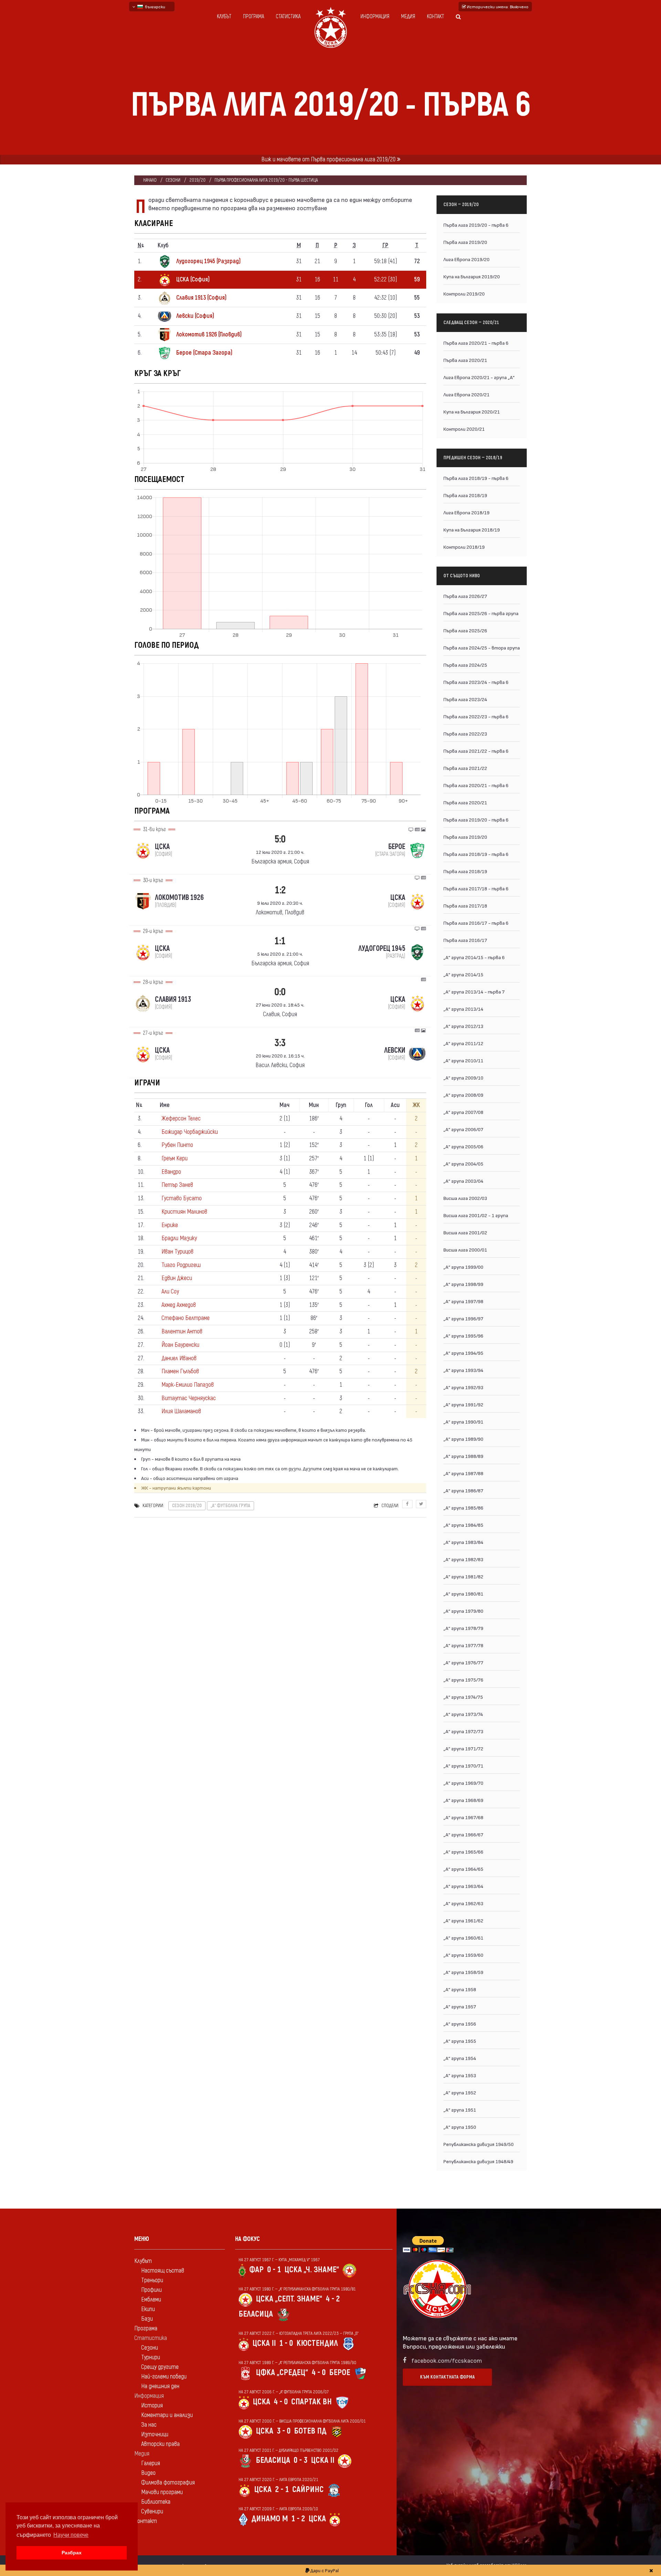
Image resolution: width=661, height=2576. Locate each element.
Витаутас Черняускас (189, 1398)
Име (165, 1105)
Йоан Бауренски (180, 1345)
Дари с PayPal (324, 2570)
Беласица (256, 2314)
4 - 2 (333, 2299)
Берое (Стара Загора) (204, 353)
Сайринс (308, 2489)
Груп (341, 1105)
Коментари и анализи (167, 2415)
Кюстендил (317, 2343)
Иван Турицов (177, 1252)
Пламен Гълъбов (180, 1371)
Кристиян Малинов (184, 1212)
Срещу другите (160, 2367)
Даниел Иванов (179, 1358)
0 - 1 (274, 2270)
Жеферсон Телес (181, 1119)
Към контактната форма (447, 2377)
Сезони (173, 180)
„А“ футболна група (230, 1506)
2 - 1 (282, 2489)
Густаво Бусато (182, 1198)
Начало (150, 180)
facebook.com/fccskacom (447, 2360)
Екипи (148, 2309)
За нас (149, 2425)
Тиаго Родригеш (181, 1265)
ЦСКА (261, 2402)
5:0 (280, 839)
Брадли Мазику (179, 1238)
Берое (340, 2373)
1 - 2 (298, 2519)
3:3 (280, 1043)
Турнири (151, 2357)
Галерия (151, 2463)
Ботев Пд (310, 2431)
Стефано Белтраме (186, 1318)
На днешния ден (160, 2386)
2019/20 (197, 180)
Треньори (152, 2280)
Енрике (170, 1225)
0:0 (280, 992)
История (152, 2406)
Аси (395, 1105)
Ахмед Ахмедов (179, 1305)
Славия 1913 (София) (201, 298)
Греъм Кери (175, 1158)
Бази (147, 2319)
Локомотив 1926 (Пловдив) (209, 335)
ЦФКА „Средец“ (282, 2373)
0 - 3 (301, 2460)
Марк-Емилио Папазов (188, 1385)
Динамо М (270, 2519)
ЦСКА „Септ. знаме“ (289, 2299)
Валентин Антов (182, 1332)
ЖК (416, 1105)
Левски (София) (195, 316)
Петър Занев (177, 1185)
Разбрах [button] (72, 2553)
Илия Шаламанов (181, 1411)
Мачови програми (162, 2492)
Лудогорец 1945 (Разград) (208, 261)
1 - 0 (286, 2343)
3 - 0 (284, 2431)
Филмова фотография (168, 2483)
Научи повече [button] (71, 2535)
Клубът (224, 17)
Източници (155, 2434)
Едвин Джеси (177, 1278)
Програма (254, 17)
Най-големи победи (164, 2377)
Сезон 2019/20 (187, 1506)
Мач (285, 1105)
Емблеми (151, 2300)
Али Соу (170, 1292)
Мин (314, 1105)
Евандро (171, 1172)
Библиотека (156, 2502)
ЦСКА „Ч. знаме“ (312, 2270)
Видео (148, 2473)
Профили (151, 2290)
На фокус (248, 2239)
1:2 (280, 890)
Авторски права (160, 2444)
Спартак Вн (312, 2402)
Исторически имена (497, 7)
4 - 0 (319, 2373)
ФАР (256, 2270)
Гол (369, 1105)
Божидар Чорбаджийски (190, 1132)
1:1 (280, 941)
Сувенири (152, 2511)
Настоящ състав (163, 2271)
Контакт (436, 17)
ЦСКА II (264, 2343)
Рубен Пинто (177, 1145)
